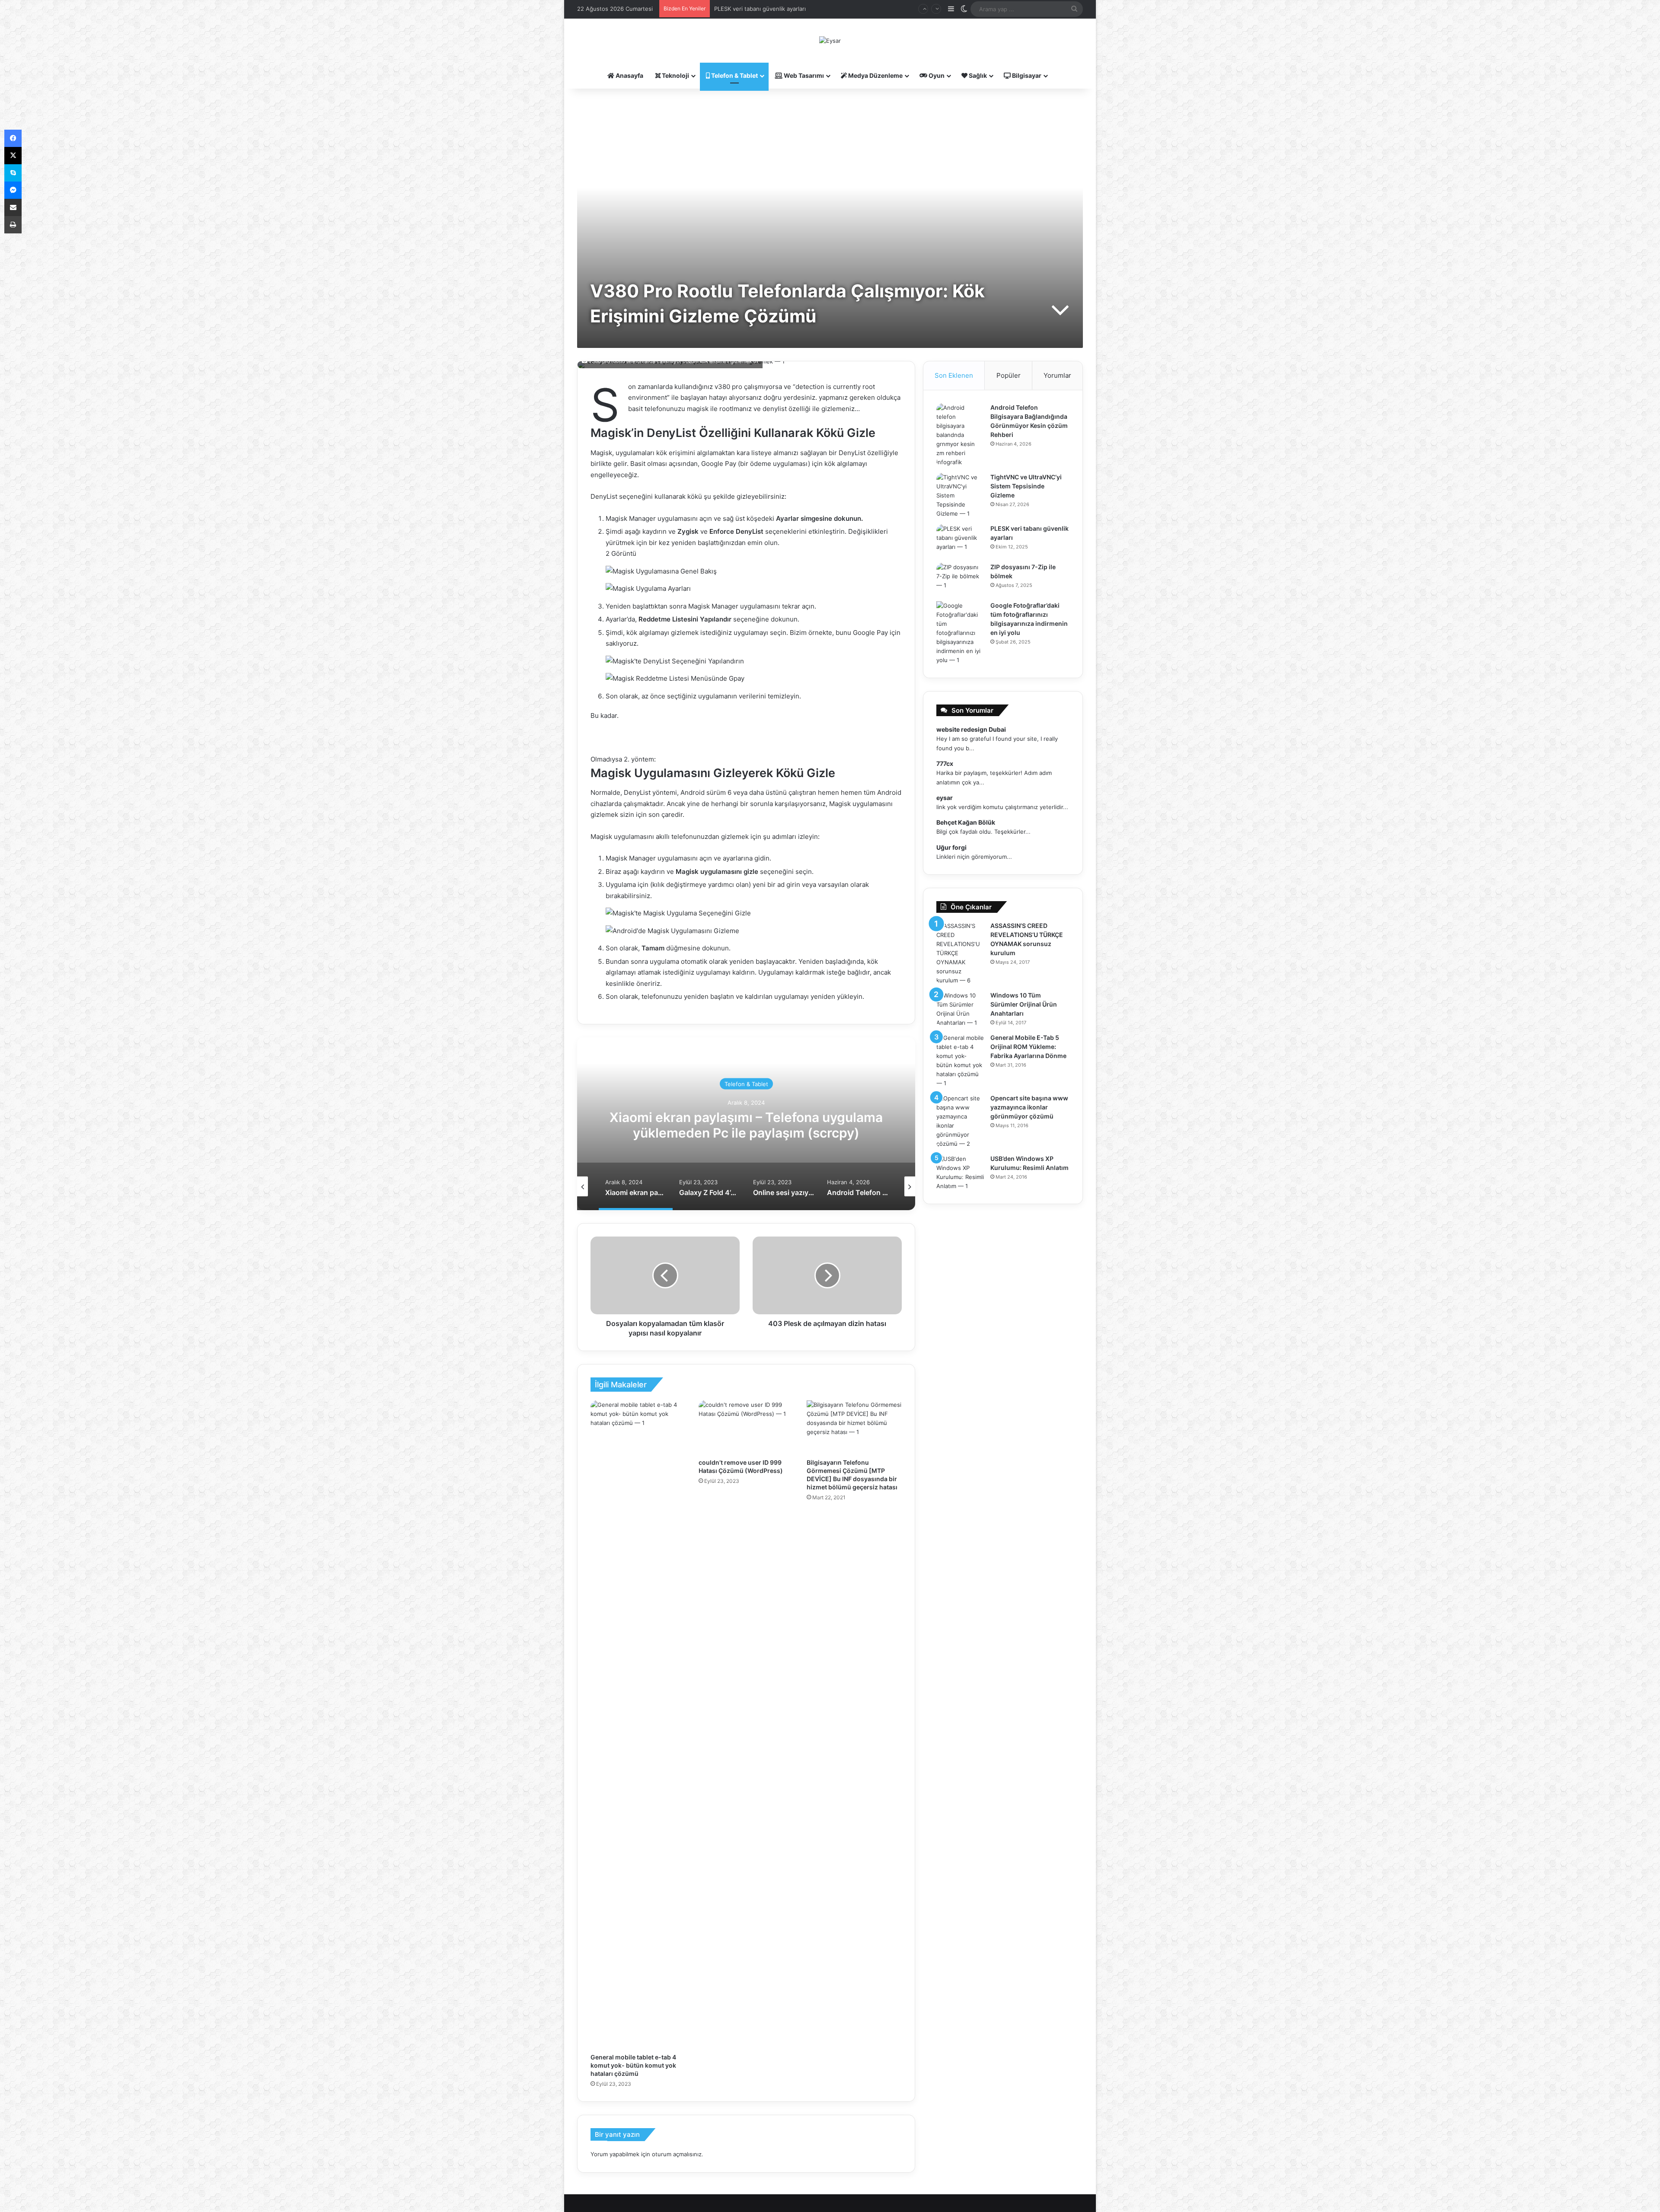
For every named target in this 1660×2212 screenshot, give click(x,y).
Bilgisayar (1026, 75)
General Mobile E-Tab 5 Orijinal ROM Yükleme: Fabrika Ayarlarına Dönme (1028, 1047)
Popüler (1009, 375)
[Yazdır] (13, 225)
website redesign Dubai (971, 729)
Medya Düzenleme (875, 75)
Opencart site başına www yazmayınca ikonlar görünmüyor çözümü (1029, 1107)
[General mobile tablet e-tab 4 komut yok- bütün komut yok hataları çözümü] (638, 1724)
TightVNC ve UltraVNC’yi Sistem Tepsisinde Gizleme (1026, 486)
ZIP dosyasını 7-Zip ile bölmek (754, 9)
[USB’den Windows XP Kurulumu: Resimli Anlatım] (960, 1173)
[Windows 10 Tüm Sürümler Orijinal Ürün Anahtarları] (960, 1009)
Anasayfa (629, 75)
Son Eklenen (954, 375)
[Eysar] (830, 41)
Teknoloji (675, 75)
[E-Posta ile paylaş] (13, 207)
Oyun (936, 75)
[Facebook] (13, 138)
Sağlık (977, 75)
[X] (13, 156)
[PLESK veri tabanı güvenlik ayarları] (960, 540)
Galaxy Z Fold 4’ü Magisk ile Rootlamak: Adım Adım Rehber (746, 1125)
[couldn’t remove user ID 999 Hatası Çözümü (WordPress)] (746, 1427)
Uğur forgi (951, 847)
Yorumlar (1057, 375)
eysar (945, 798)
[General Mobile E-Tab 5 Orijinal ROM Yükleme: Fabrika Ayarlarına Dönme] (960, 1061)
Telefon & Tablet (734, 75)
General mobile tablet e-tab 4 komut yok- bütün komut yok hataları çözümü (633, 2065)
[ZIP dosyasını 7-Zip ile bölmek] (960, 579)
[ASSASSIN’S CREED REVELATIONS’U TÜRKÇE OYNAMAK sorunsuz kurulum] (960, 953)
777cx (945, 763)
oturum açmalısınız (677, 2154)
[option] (746, 1124)
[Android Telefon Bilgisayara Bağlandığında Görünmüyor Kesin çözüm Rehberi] (960, 435)
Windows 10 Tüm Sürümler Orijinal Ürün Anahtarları (1024, 1004)
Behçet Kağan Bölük (966, 822)
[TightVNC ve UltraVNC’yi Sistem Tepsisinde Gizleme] (960, 496)
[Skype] (13, 173)
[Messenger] (13, 190)
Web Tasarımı (803, 75)
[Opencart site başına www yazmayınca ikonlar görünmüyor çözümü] (960, 1121)
